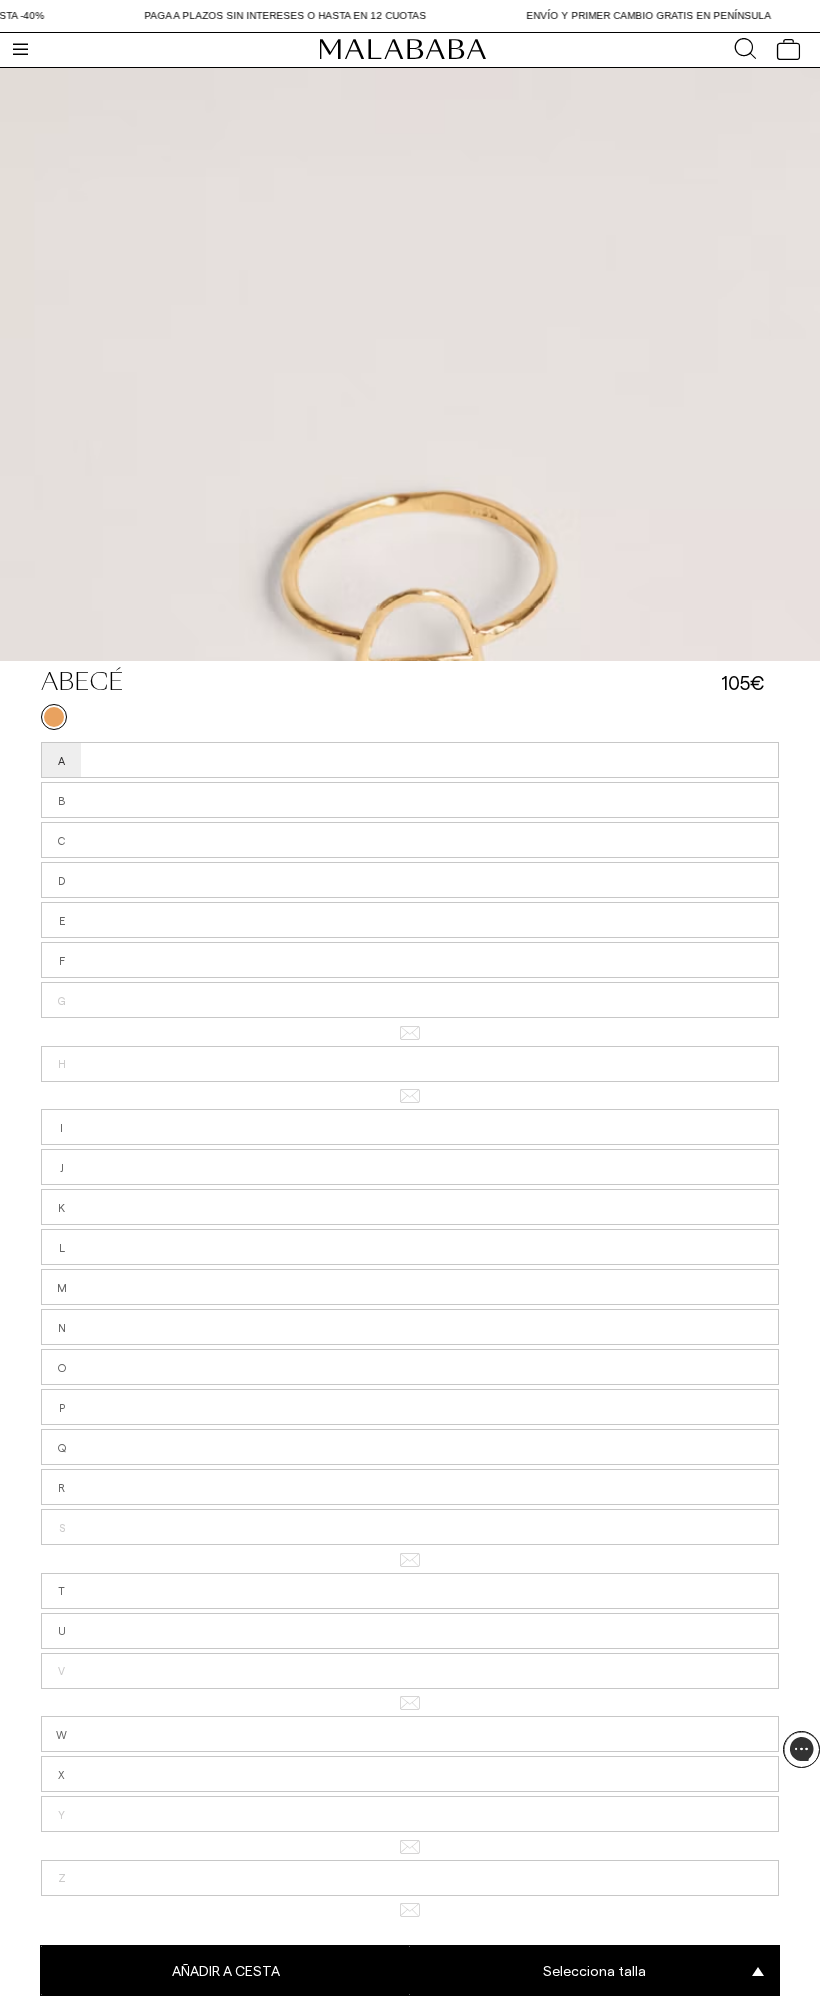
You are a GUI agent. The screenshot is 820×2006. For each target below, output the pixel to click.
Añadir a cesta (226, 1970)
